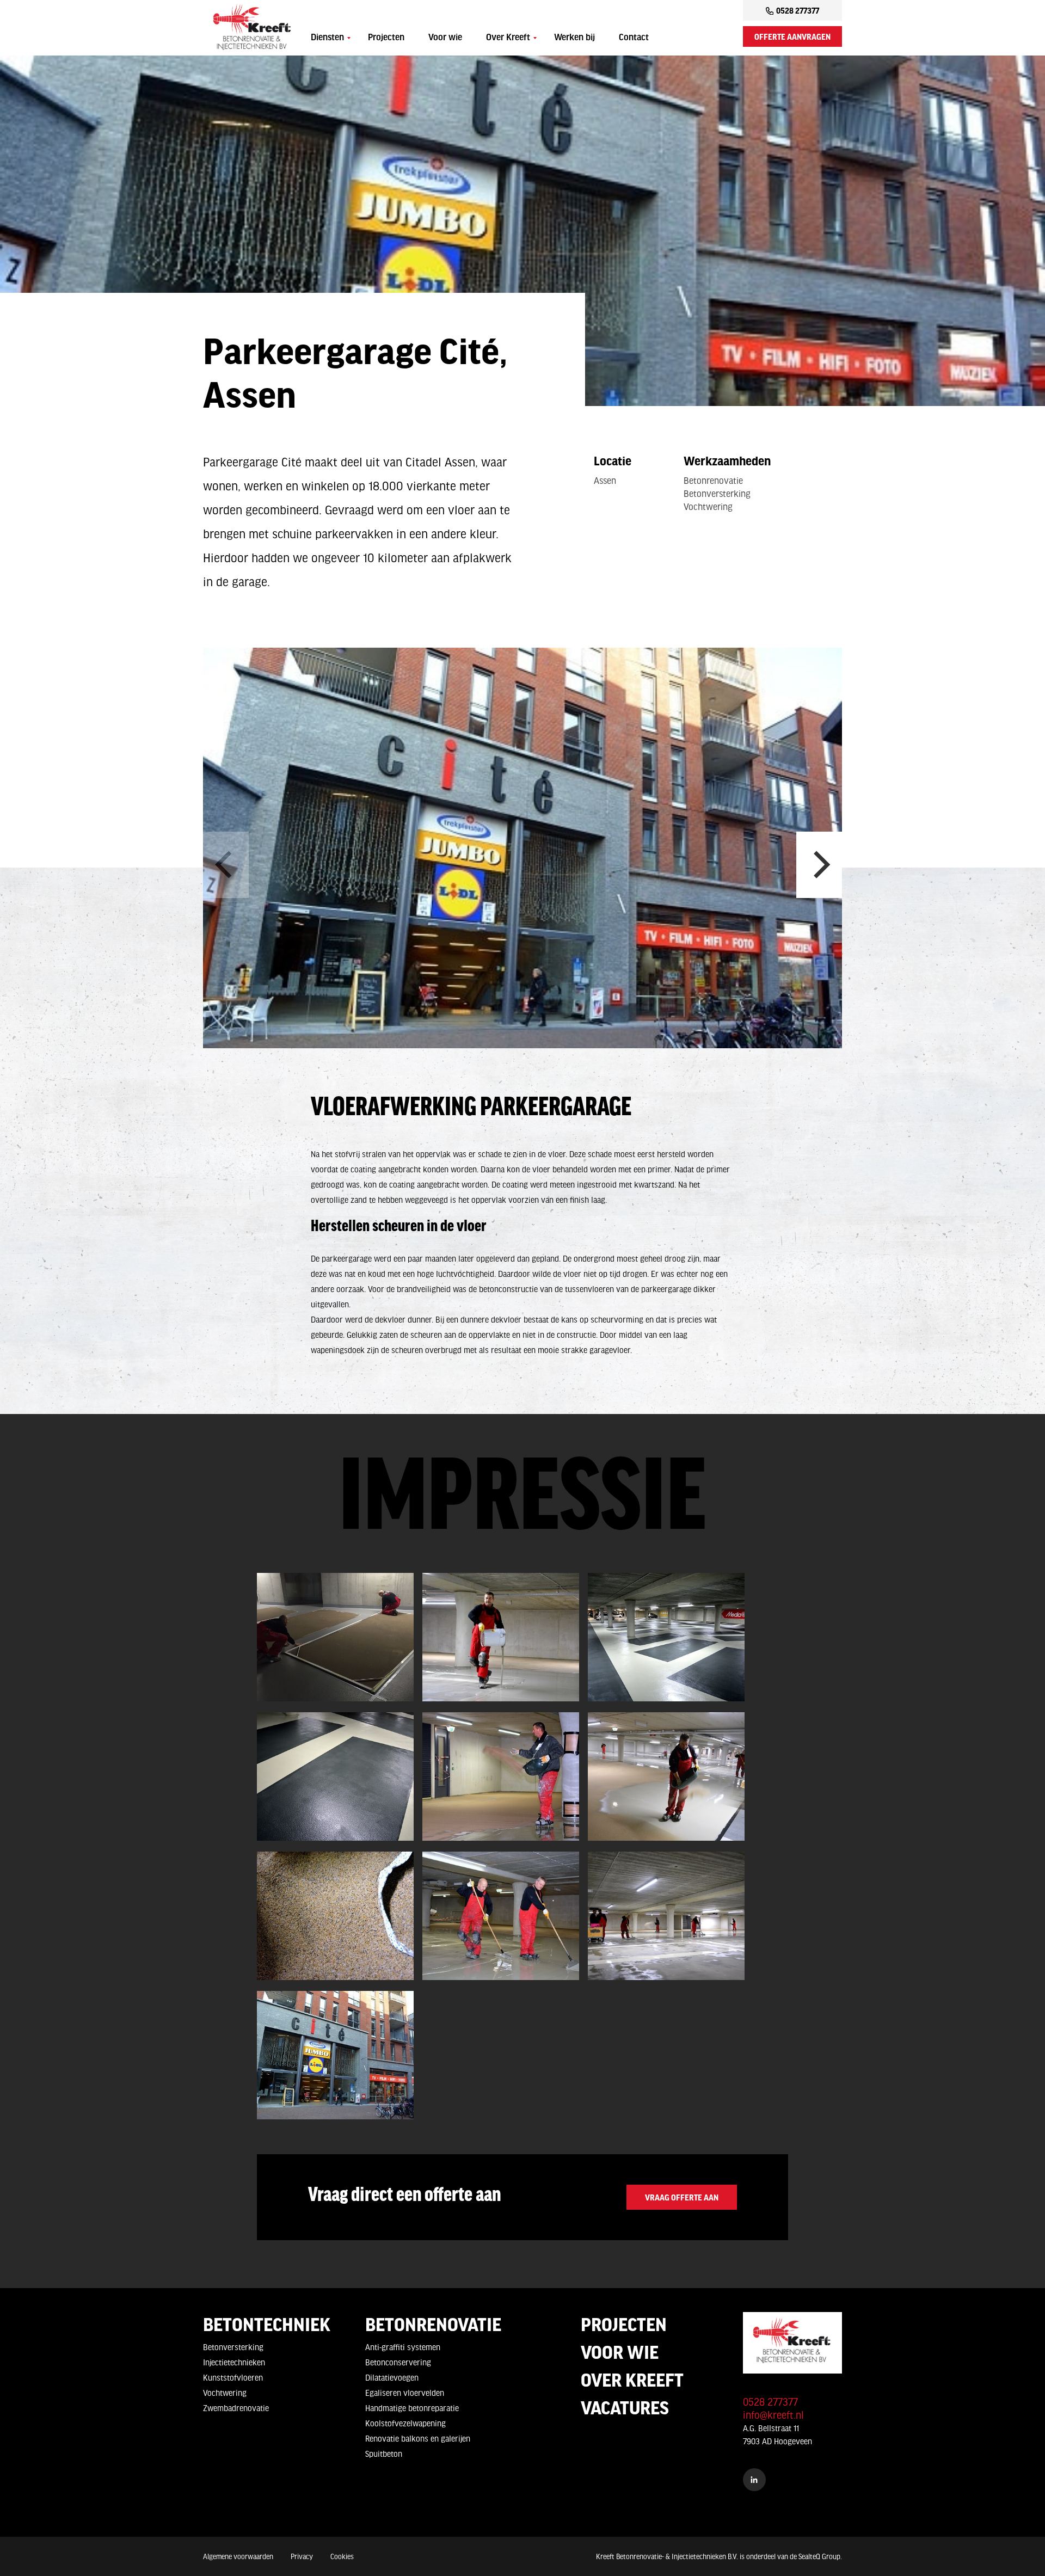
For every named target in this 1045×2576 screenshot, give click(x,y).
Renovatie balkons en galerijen (418, 2438)
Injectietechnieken (234, 2362)
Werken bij (574, 38)
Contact (634, 38)
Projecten (386, 38)
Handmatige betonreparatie (412, 2408)
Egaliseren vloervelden (405, 2393)
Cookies (342, 2556)
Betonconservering (398, 2362)
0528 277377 (798, 10)
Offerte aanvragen (792, 36)
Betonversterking (233, 2347)
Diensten (327, 38)
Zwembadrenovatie (236, 2408)
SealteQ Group (819, 2556)
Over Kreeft (508, 38)
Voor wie (445, 38)
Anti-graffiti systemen (403, 2347)
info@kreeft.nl (773, 2415)
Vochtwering (225, 2393)
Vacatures (625, 2407)
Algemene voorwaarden (238, 2556)
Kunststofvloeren (233, 2377)
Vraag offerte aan (682, 2197)
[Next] (819, 865)
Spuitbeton (384, 2454)
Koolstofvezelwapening (405, 2423)
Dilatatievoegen (392, 2377)
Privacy (302, 2556)
